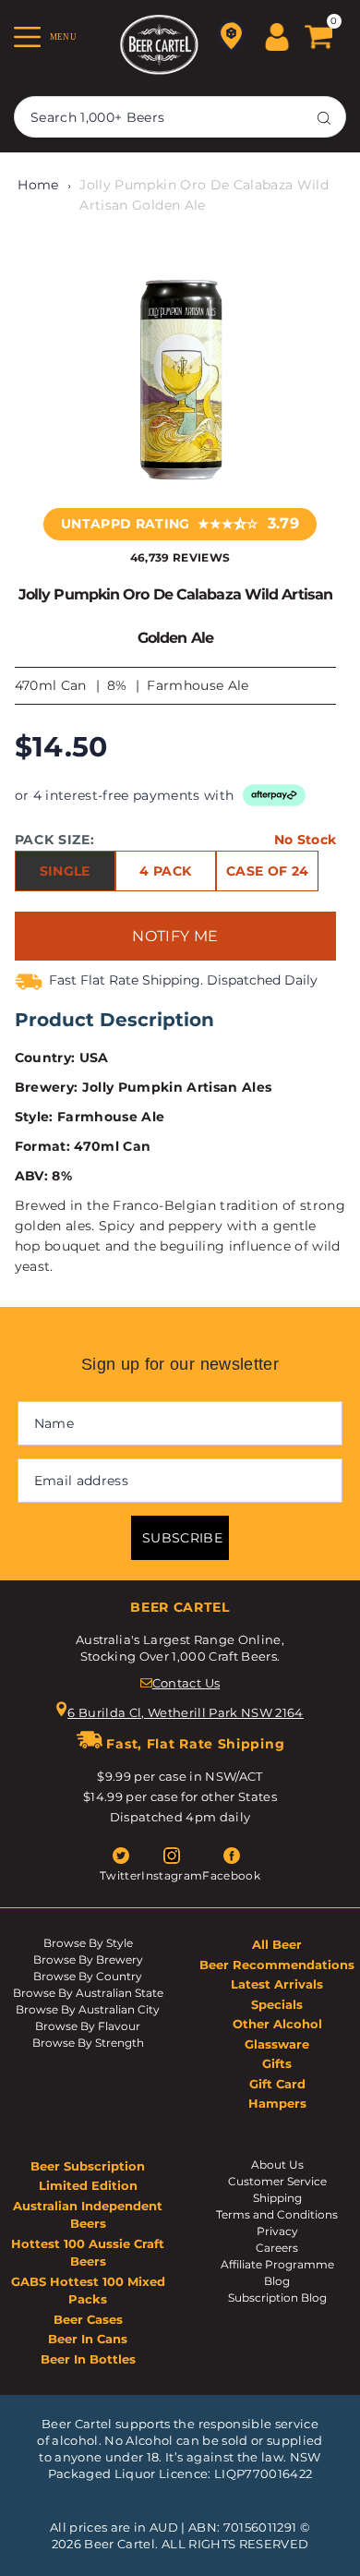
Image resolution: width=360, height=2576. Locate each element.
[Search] (324, 117)
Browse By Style (88, 1943)
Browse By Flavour (88, 2026)
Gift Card (277, 2084)
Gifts (277, 2063)
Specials (277, 2004)
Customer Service (277, 2181)
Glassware (277, 2044)
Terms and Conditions (277, 2214)
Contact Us (186, 1683)
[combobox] (180, 117)
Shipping (277, 2198)
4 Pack (165, 871)
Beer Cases (88, 2319)
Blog (277, 2281)
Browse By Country (88, 1976)
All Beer (277, 1944)
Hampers (277, 2103)
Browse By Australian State (88, 1993)
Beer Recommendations (277, 1965)
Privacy (277, 2231)
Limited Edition (88, 2185)
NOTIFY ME (175, 936)
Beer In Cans (88, 2339)
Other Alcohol (277, 2024)
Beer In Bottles (88, 2359)
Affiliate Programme (277, 2264)
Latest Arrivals (277, 1984)
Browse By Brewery (88, 1959)
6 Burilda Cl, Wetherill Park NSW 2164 (186, 1712)
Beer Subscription (88, 2166)
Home (38, 185)
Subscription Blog (277, 2298)
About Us (277, 2165)
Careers (277, 2248)
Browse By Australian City (88, 2009)
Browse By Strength (88, 2043)
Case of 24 (267, 871)
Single (65, 871)
